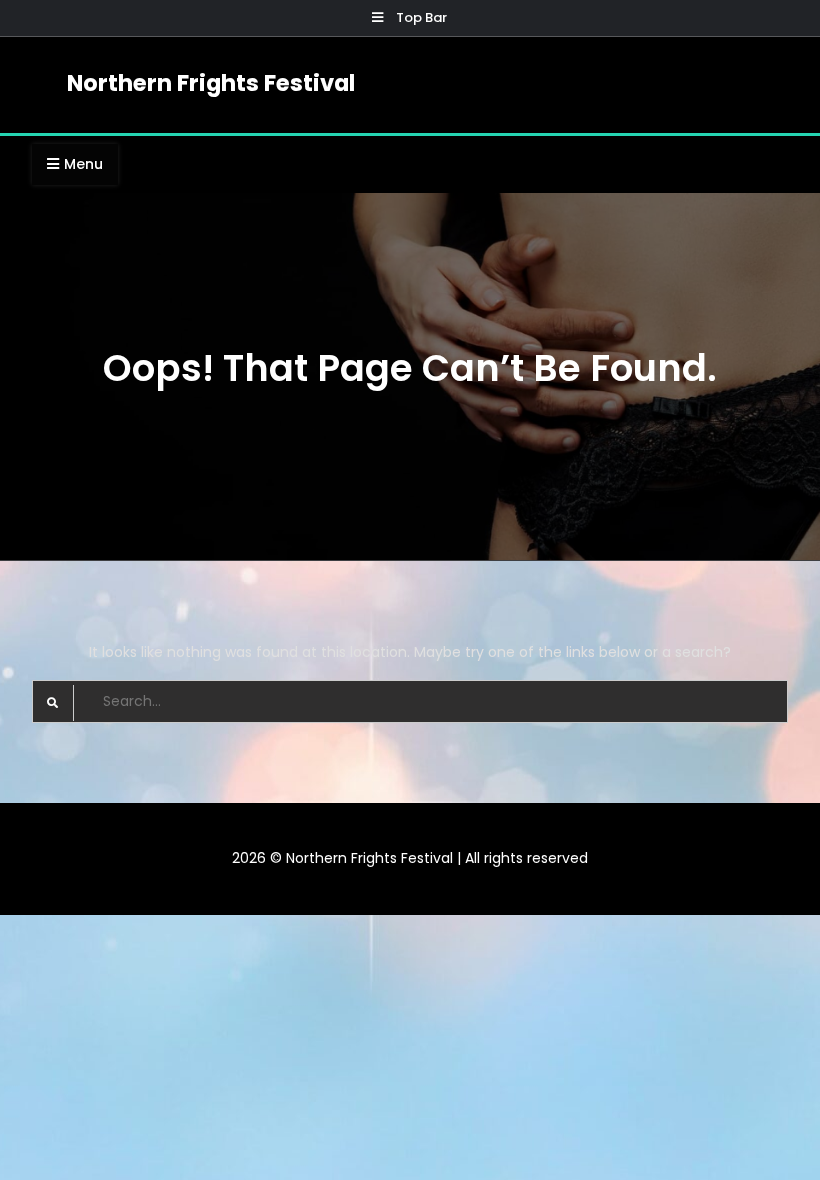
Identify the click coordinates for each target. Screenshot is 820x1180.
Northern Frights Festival (211, 83)
